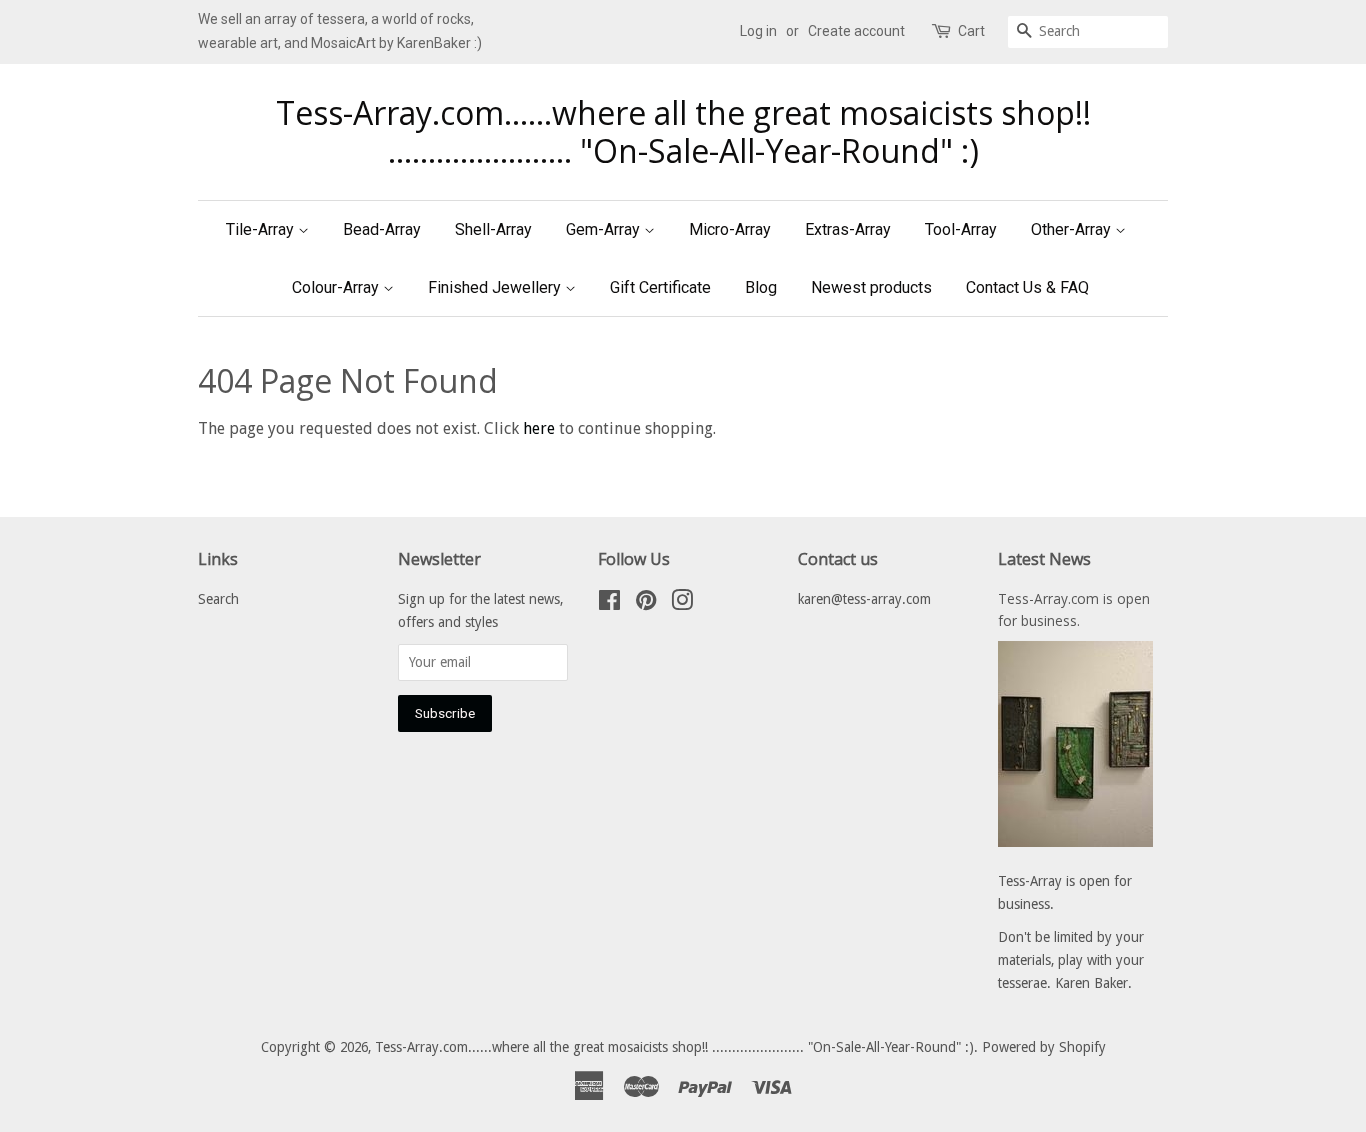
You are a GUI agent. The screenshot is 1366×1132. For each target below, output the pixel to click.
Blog (761, 287)
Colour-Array (337, 287)
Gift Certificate (660, 287)
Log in (758, 31)
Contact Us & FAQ (1027, 287)
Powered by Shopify (1044, 1047)
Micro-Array (730, 229)
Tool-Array (961, 229)
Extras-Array (848, 229)
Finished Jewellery (496, 287)
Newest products (871, 287)
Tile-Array (262, 229)
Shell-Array (493, 229)
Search (218, 599)
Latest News (1044, 559)
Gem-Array (605, 229)
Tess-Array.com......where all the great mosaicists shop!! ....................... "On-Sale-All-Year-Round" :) (683, 132)
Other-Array (1073, 229)
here (539, 428)
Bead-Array (382, 229)
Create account (856, 31)
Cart (971, 31)
